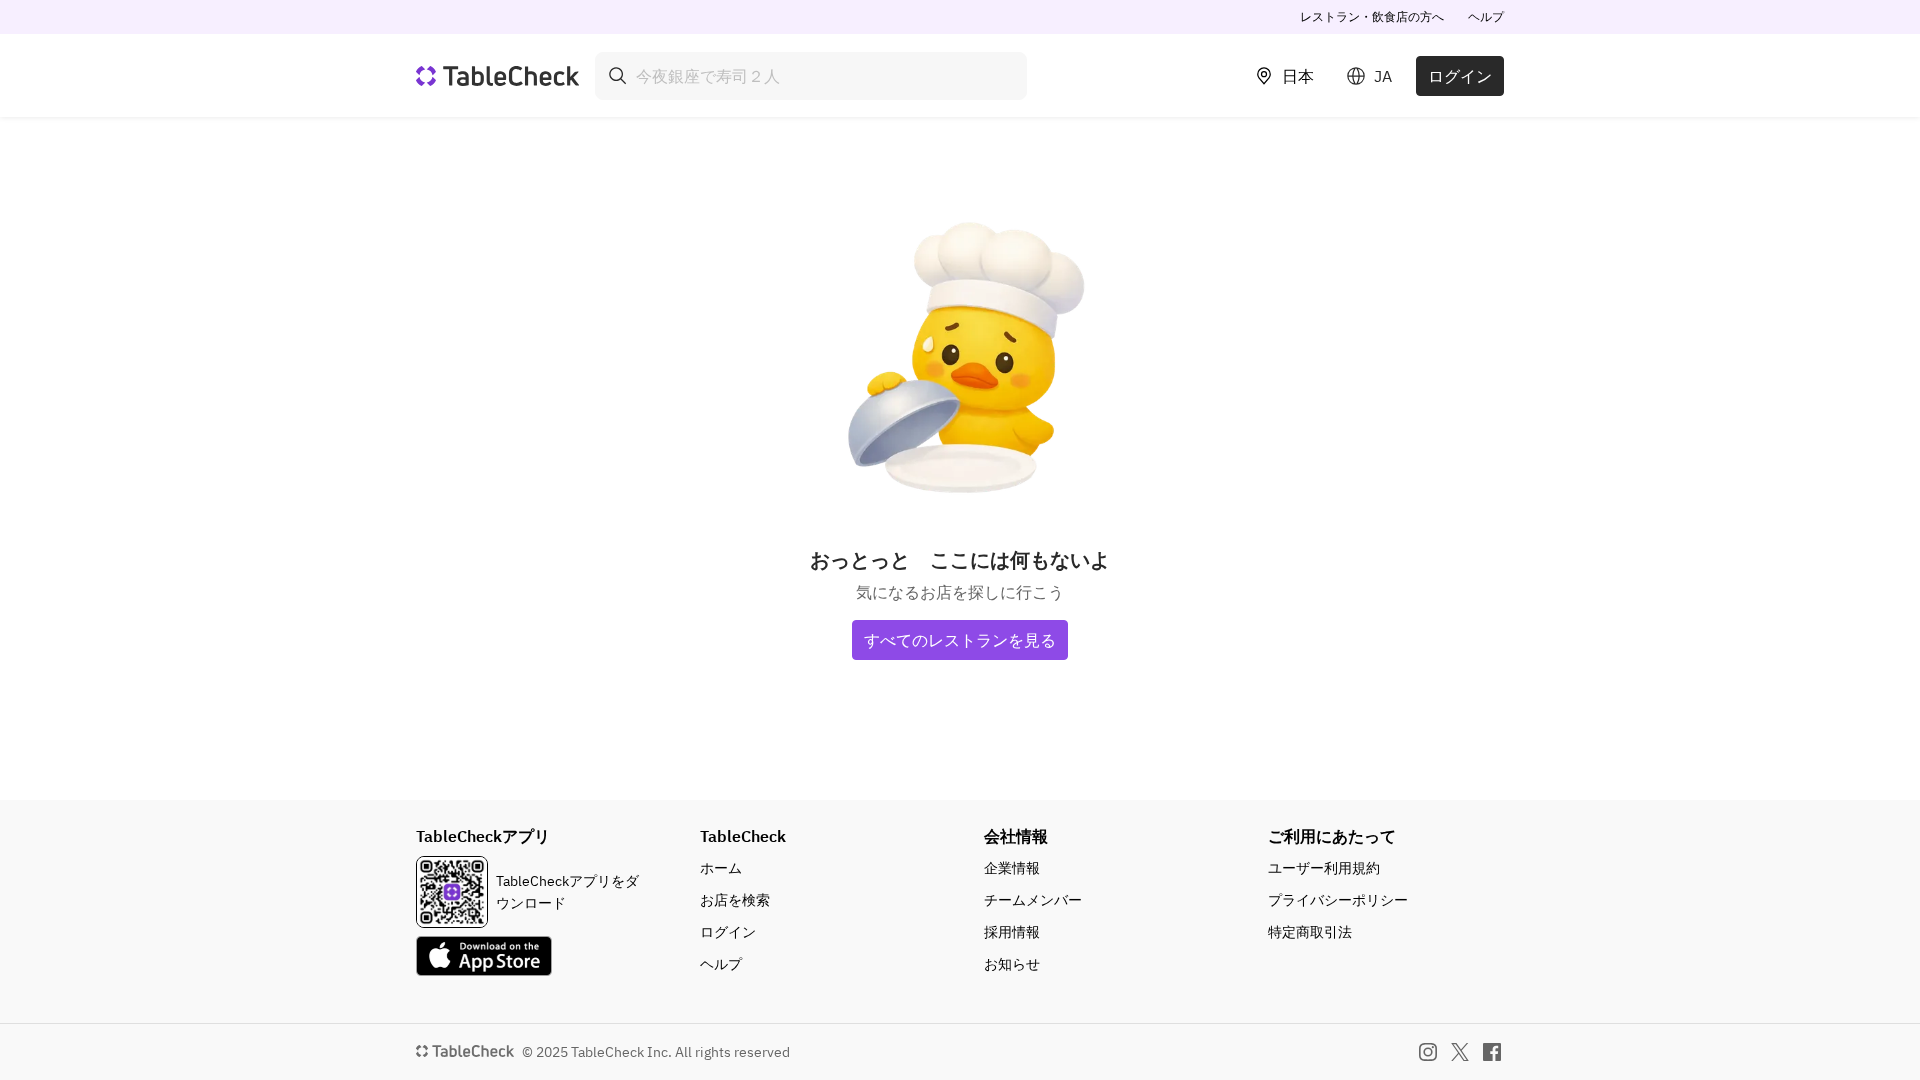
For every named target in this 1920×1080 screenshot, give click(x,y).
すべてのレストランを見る (960, 640)
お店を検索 (735, 900)
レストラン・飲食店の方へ (1372, 16)
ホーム (721, 868)
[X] (1460, 1052)
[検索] (618, 76)
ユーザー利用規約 (1324, 868)
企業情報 (1012, 868)
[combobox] (811, 76)
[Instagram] (1428, 1052)
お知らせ (1012, 964)
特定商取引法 (1310, 932)
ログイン (1460, 76)
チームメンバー (1033, 900)
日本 (1298, 76)
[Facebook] (1492, 1052)
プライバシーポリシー (1338, 900)
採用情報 (1012, 932)
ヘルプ (1486, 16)
